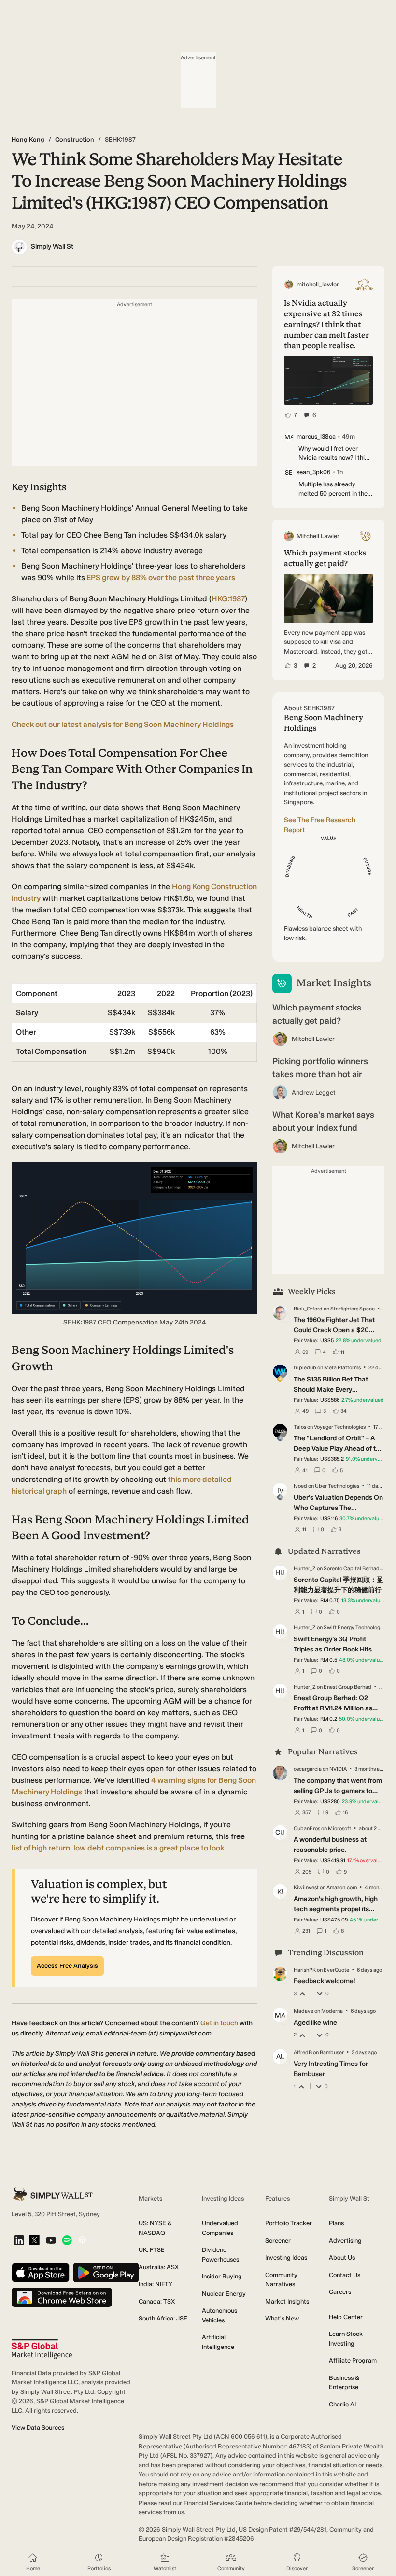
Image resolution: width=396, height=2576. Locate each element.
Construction (75, 139)
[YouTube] (51, 2241)
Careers (340, 2292)
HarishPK (305, 1970)
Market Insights (287, 2301)
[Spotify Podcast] (67, 2241)
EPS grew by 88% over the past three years (160, 577)
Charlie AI (342, 2404)
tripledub (305, 1368)
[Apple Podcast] (82, 2241)
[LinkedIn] (19, 2241)
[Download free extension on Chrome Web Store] (62, 2298)
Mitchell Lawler (313, 1039)
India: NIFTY (156, 2284)
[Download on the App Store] (41, 2273)
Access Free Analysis (67, 1966)
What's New (282, 2318)
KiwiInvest (306, 1887)
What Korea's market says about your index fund (323, 1121)
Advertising (345, 2241)
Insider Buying (222, 2276)
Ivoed (300, 1486)
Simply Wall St (52, 247)
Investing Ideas (286, 2257)
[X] (34, 2241)
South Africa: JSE (163, 2318)
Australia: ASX (159, 2267)
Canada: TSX (157, 2301)
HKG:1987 (228, 599)
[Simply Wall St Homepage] (53, 2194)
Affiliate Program (353, 2360)
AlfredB (303, 2053)
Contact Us (345, 2275)
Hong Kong (28, 139)
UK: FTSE (152, 2250)
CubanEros (307, 1829)
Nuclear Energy (224, 2294)
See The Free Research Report (320, 825)
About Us (342, 2257)
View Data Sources (38, 2427)
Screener (278, 2241)
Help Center (346, 2317)
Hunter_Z (305, 1569)
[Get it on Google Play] (106, 2273)
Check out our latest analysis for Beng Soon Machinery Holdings (123, 724)
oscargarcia (308, 1769)
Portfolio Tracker (289, 2223)
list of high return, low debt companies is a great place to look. (119, 1848)
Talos (300, 1427)
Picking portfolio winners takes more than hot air (320, 1068)
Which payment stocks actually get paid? (317, 1014)
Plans (336, 2223)
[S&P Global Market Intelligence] (42, 2349)
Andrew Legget (314, 1092)
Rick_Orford (308, 1309)
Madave (304, 2011)
